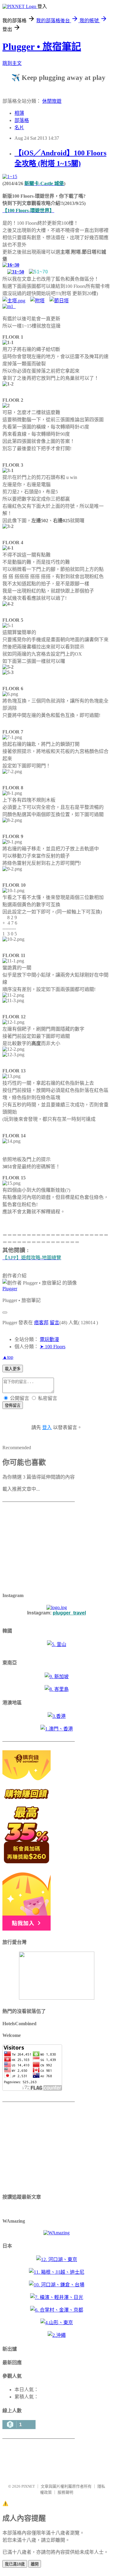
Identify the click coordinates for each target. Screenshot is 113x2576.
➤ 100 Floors (53, 1347)
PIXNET (28, 2486)
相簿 (19, 113)
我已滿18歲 (15, 2564)
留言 (55, 1323)
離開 (35, 2564)
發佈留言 (13, 1405)
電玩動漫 (49, 1339)
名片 (19, 128)
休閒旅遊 (52, 101)
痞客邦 (41, 1323)
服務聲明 (65, 2492)
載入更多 (13, 1369)
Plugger (10, 1289)
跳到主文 (12, 63)
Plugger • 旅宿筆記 (42, 47)
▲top (8, 1357)
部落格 (22, 120)
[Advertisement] (40, 1548)
